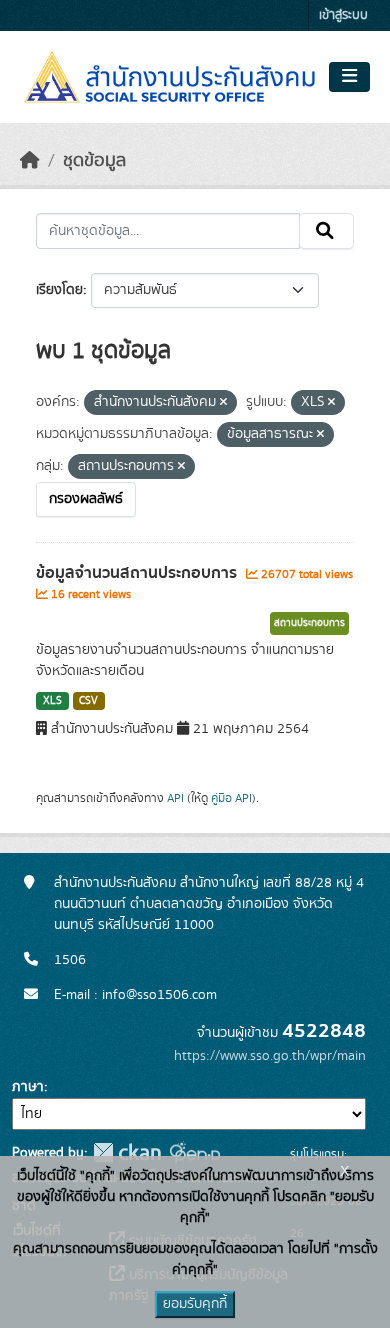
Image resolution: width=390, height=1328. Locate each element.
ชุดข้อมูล (94, 161)
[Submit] (326, 231)
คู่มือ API (231, 798)
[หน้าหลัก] (30, 161)
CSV (88, 701)
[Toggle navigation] (349, 77)
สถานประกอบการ (309, 623)
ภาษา (28, 1087)
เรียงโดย (59, 290)
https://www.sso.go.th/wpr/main (270, 1056)
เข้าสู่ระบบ (343, 15)
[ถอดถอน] (223, 403)
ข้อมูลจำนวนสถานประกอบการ (138, 573)
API (175, 798)
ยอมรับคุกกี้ (195, 1304)
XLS (52, 701)
